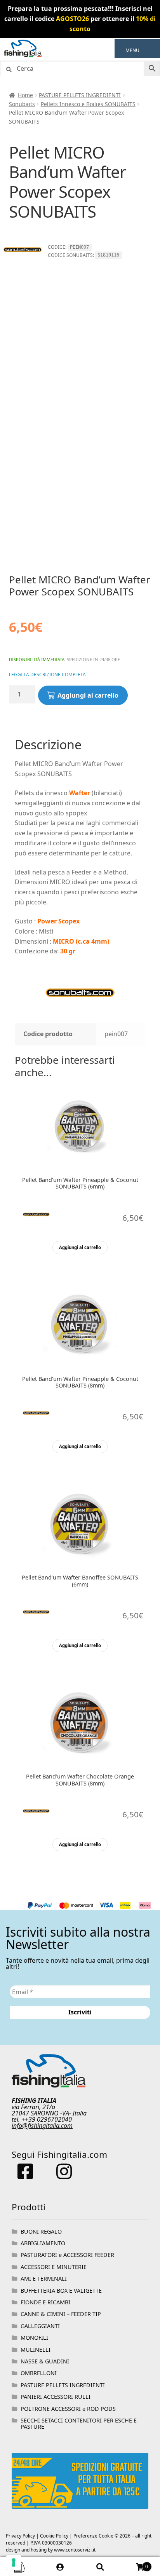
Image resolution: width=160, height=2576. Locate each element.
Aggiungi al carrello (88, 695)
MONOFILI (34, 2338)
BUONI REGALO (41, 2231)
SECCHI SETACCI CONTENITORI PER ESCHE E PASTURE (79, 2423)
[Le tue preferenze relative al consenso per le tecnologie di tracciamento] (14, 2562)
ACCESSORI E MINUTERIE (54, 2267)
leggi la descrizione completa (47, 675)
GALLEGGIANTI (40, 2326)
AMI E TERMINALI (44, 2278)
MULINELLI (36, 2350)
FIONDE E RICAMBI (45, 2302)
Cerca (100, 2567)
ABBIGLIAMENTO (43, 2243)
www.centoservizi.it (75, 2550)
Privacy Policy (20, 2536)
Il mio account (60, 2567)
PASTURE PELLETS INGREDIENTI (80, 95)
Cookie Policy (54, 2536)
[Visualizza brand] (23, 267)
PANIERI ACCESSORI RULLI (56, 2397)
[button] (132, 51)
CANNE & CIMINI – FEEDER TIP (61, 2314)
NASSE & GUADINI (45, 2361)
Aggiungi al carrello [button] (80, 1247)
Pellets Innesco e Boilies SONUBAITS (88, 104)
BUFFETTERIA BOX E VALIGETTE (61, 2291)
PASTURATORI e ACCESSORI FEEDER (67, 2255)
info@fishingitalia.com (42, 2126)
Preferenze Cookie (93, 2536)
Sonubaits (22, 104)
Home (25, 95)
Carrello (134, 2564)
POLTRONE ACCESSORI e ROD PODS (68, 2409)
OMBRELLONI (39, 2373)
